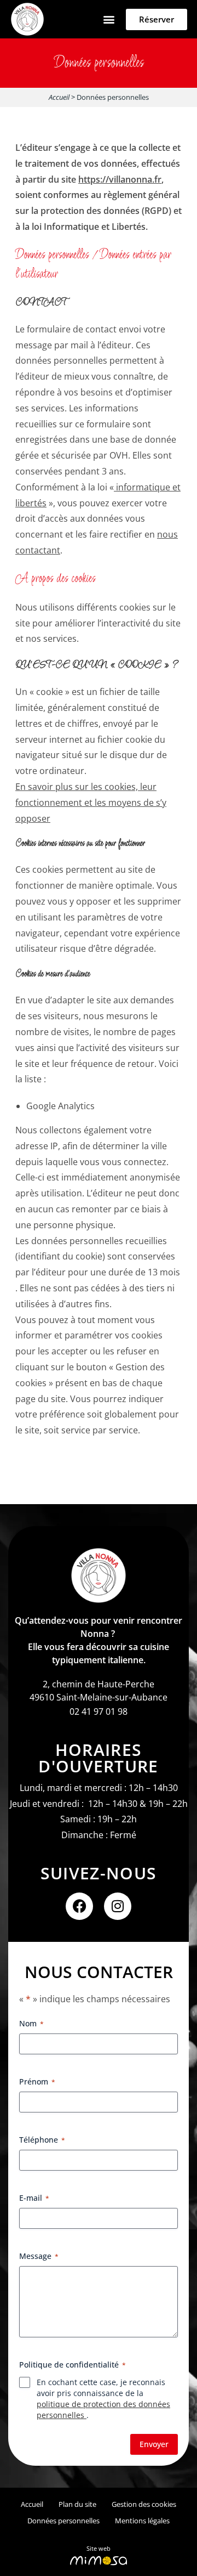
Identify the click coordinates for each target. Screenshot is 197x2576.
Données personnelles (63, 2521)
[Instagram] (118, 1906)
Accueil (59, 97)
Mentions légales (142, 2521)
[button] (109, 19)
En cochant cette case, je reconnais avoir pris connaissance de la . (103, 2399)
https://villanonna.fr (120, 179)
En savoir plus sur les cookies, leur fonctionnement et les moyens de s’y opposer (91, 803)
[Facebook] (79, 1906)
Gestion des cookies (144, 2504)
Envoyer (154, 2444)
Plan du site (77, 2504)
